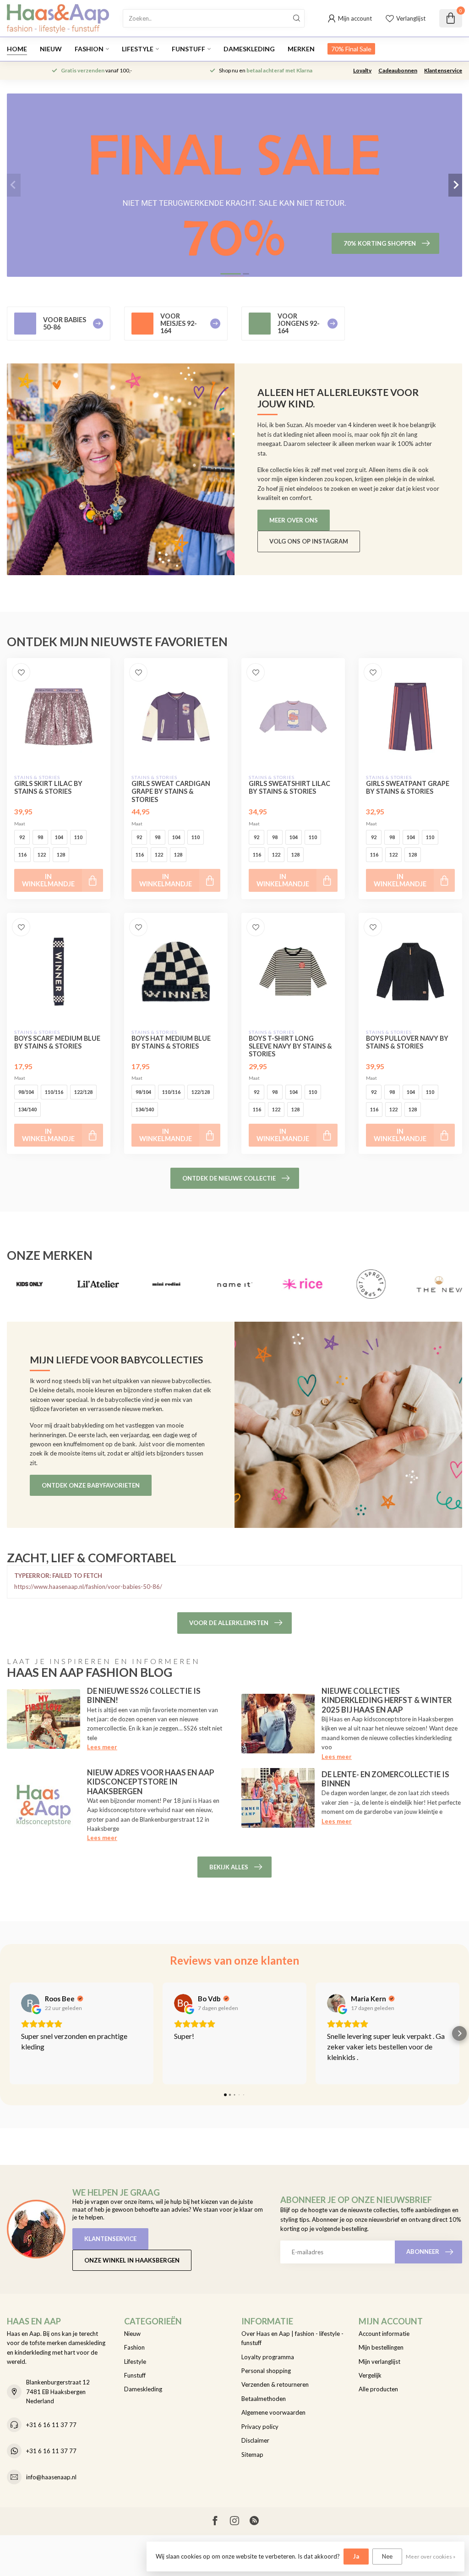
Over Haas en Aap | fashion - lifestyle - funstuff (292, 2338)
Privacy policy (260, 2427)
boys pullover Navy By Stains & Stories (407, 1042)
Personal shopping (266, 2371)
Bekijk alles (229, 1867)
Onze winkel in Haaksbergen (132, 2260)
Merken (301, 49)
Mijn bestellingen (381, 2347)
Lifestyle (138, 49)
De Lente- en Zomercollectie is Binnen (385, 1779)
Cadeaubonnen (398, 70)
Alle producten (378, 2389)
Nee (387, 2556)
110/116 (54, 1092)
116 (22, 854)
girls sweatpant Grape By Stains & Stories (408, 787)
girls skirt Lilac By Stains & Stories (48, 787)
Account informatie (384, 2334)
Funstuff (188, 49)
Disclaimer (255, 2440)
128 (61, 854)
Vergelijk (370, 2375)
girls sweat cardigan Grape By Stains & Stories (171, 791)
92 (22, 837)
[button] (10, 2033)
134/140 (27, 1109)
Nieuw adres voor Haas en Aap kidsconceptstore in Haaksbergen (151, 1782)
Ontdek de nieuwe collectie (229, 1178)
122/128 (83, 1092)
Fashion (89, 49)
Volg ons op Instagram (309, 541)
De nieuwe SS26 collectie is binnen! (144, 1695)
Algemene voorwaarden (273, 2412)
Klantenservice (443, 70)
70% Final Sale (351, 49)
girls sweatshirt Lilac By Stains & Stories (289, 787)
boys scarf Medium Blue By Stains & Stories (57, 1042)
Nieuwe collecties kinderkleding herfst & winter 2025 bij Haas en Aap (387, 1700)
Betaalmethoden (264, 2399)
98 (40, 837)
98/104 (26, 1092)
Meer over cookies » (431, 2556)
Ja (356, 2556)
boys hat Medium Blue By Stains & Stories (171, 1042)
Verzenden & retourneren (275, 2384)
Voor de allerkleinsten (229, 1623)
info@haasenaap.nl (51, 2477)
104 (59, 837)
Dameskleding (249, 49)
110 (78, 837)
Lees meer (102, 1747)
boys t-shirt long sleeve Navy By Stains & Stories (290, 1046)
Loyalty (362, 70)
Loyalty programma (268, 2357)
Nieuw (51, 49)
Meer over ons (294, 520)
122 (42, 854)
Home (17, 49)
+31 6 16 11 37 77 (51, 2425)
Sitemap (252, 2455)
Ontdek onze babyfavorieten (91, 1485)
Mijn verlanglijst (379, 2362)
